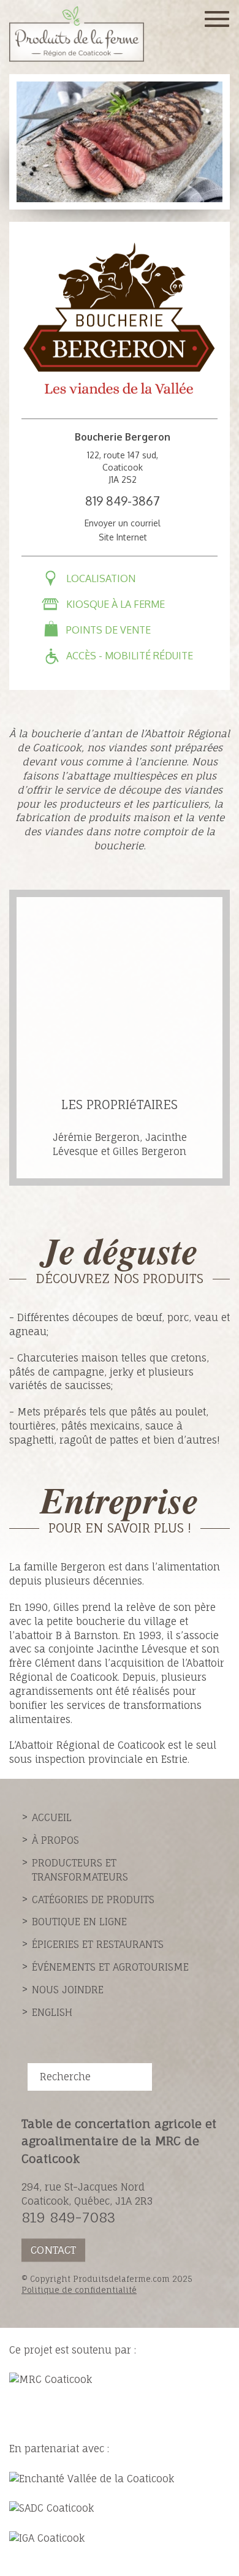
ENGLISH (52, 2012)
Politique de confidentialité (79, 2290)
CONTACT (53, 2250)
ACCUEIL (52, 1817)
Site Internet (123, 537)
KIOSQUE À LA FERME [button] (116, 604)
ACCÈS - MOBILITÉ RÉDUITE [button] (130, 656)
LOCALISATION (101, 578)
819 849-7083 (68, 2217)
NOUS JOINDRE (68, 1990)
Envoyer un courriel (123, 523)
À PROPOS (55, 1840)
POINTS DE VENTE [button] (108, 630)
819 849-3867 (123, 501)
